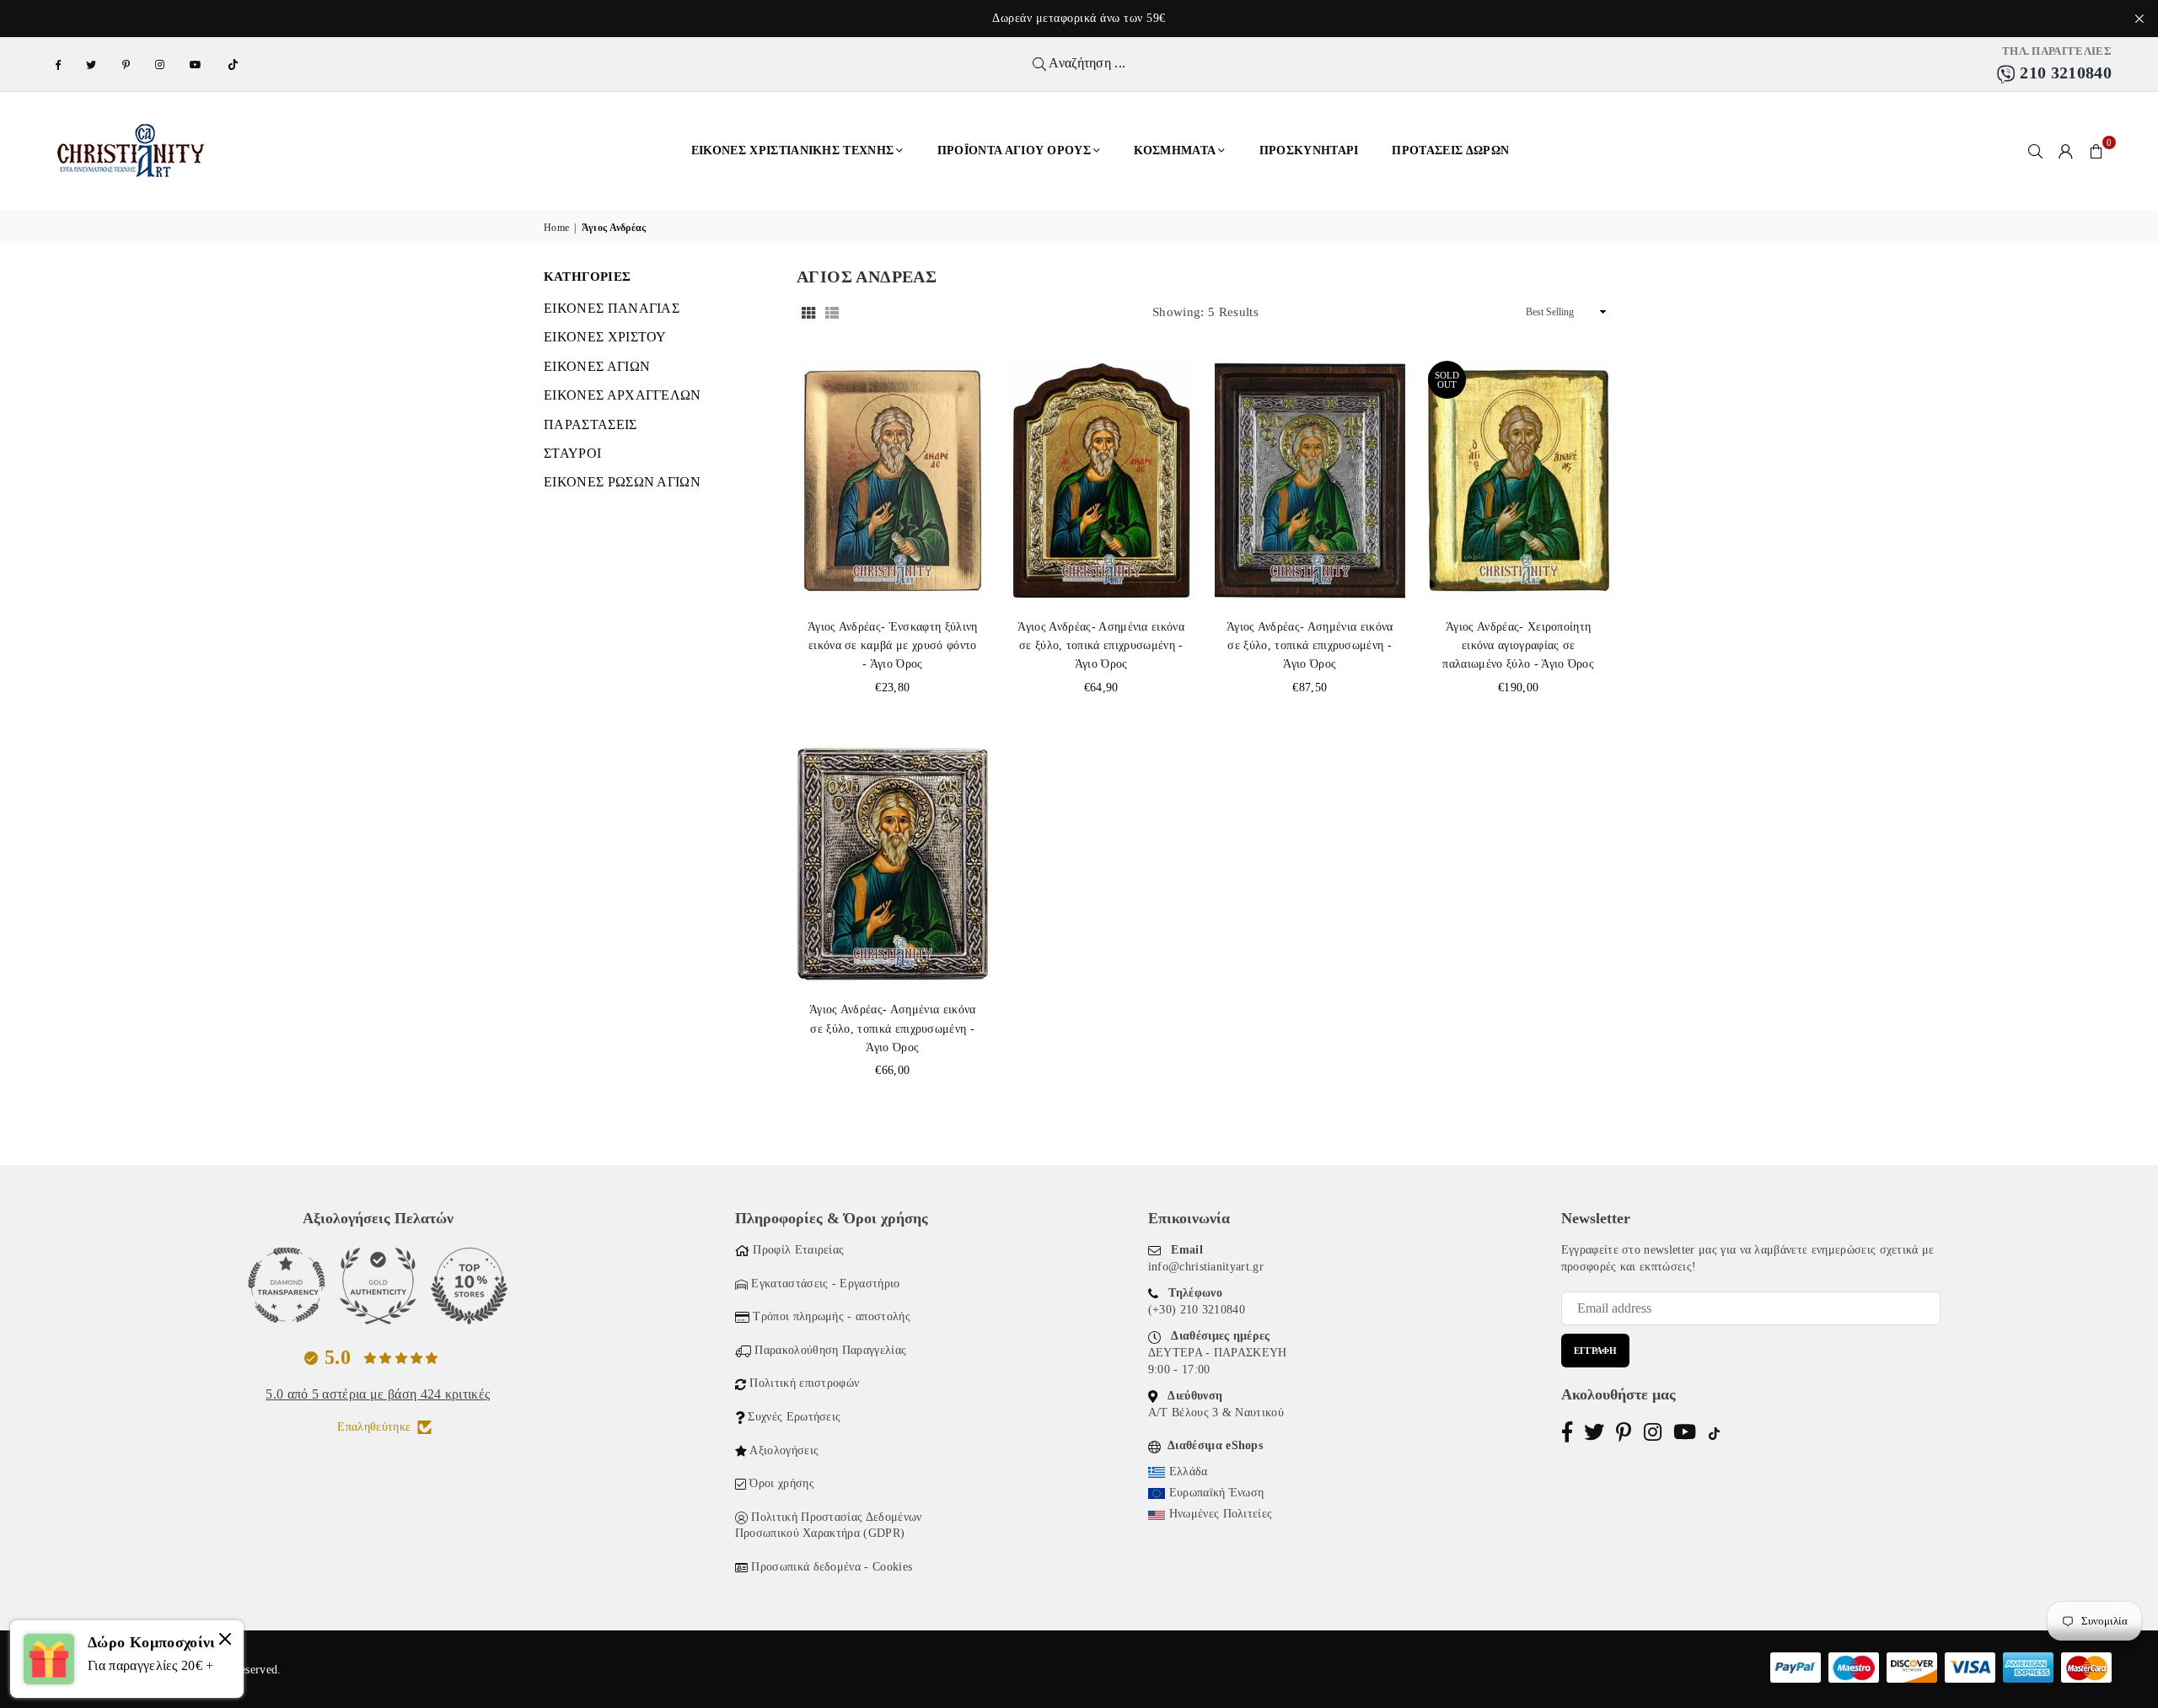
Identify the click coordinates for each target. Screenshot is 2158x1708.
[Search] (2036, 151)
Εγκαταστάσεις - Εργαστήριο (825, 1284)
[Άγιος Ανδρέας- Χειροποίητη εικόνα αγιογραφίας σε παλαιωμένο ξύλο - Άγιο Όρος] (1519, 480)
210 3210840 (2064, 73)
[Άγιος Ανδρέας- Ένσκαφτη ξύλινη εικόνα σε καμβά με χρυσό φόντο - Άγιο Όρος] (893, 480)
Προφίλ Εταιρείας (798, 1250)
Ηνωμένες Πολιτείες (1221, 1514)
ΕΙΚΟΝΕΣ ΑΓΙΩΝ (597, 366)
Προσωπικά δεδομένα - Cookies (832, 1567)
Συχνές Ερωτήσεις (794, 1417)
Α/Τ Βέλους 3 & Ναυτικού (1216, 1413)
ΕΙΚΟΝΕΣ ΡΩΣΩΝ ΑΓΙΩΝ (622, 482)
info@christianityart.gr (1206, 1267)
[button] (2096, 151)
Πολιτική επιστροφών (804, 1383)
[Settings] (2066, 151)
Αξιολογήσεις (784, 1450)
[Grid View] (808, 312)
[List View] (832, 312)
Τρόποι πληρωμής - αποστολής (832, 1316)
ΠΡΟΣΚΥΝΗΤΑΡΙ (1309, 150)
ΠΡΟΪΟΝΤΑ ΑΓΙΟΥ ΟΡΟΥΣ (1014, 150)
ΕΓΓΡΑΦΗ (1595, 1351)
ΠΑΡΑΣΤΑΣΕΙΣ (590, 424)
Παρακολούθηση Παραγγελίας (830, 1350)
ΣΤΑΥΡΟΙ (572, 453)
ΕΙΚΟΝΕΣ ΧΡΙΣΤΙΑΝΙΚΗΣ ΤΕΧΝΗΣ (793, 150)
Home (556, 228)
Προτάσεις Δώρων (1450, 150)
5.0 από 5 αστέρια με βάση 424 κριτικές (378, 1394)
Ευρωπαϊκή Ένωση (1217, 1493)
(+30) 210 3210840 (1197, 1310)
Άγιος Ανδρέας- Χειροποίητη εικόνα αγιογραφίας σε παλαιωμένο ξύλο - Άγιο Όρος (1518, 646)
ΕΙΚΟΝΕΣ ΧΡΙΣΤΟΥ (605, 337)
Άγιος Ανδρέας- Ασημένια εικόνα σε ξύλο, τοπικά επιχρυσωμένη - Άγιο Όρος (1101, 646)
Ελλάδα (1189, 1472)
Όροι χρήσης (782, 1483)
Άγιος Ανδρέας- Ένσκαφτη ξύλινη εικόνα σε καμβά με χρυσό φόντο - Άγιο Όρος (893, 646)
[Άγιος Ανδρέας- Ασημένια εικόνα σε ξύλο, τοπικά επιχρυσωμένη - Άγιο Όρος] (1102, 480)
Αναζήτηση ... (1086, 63)
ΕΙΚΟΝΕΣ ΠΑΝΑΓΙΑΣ (612, 308)
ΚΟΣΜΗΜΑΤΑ (1175, 150)
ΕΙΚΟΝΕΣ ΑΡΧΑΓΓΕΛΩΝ (623, 395)
